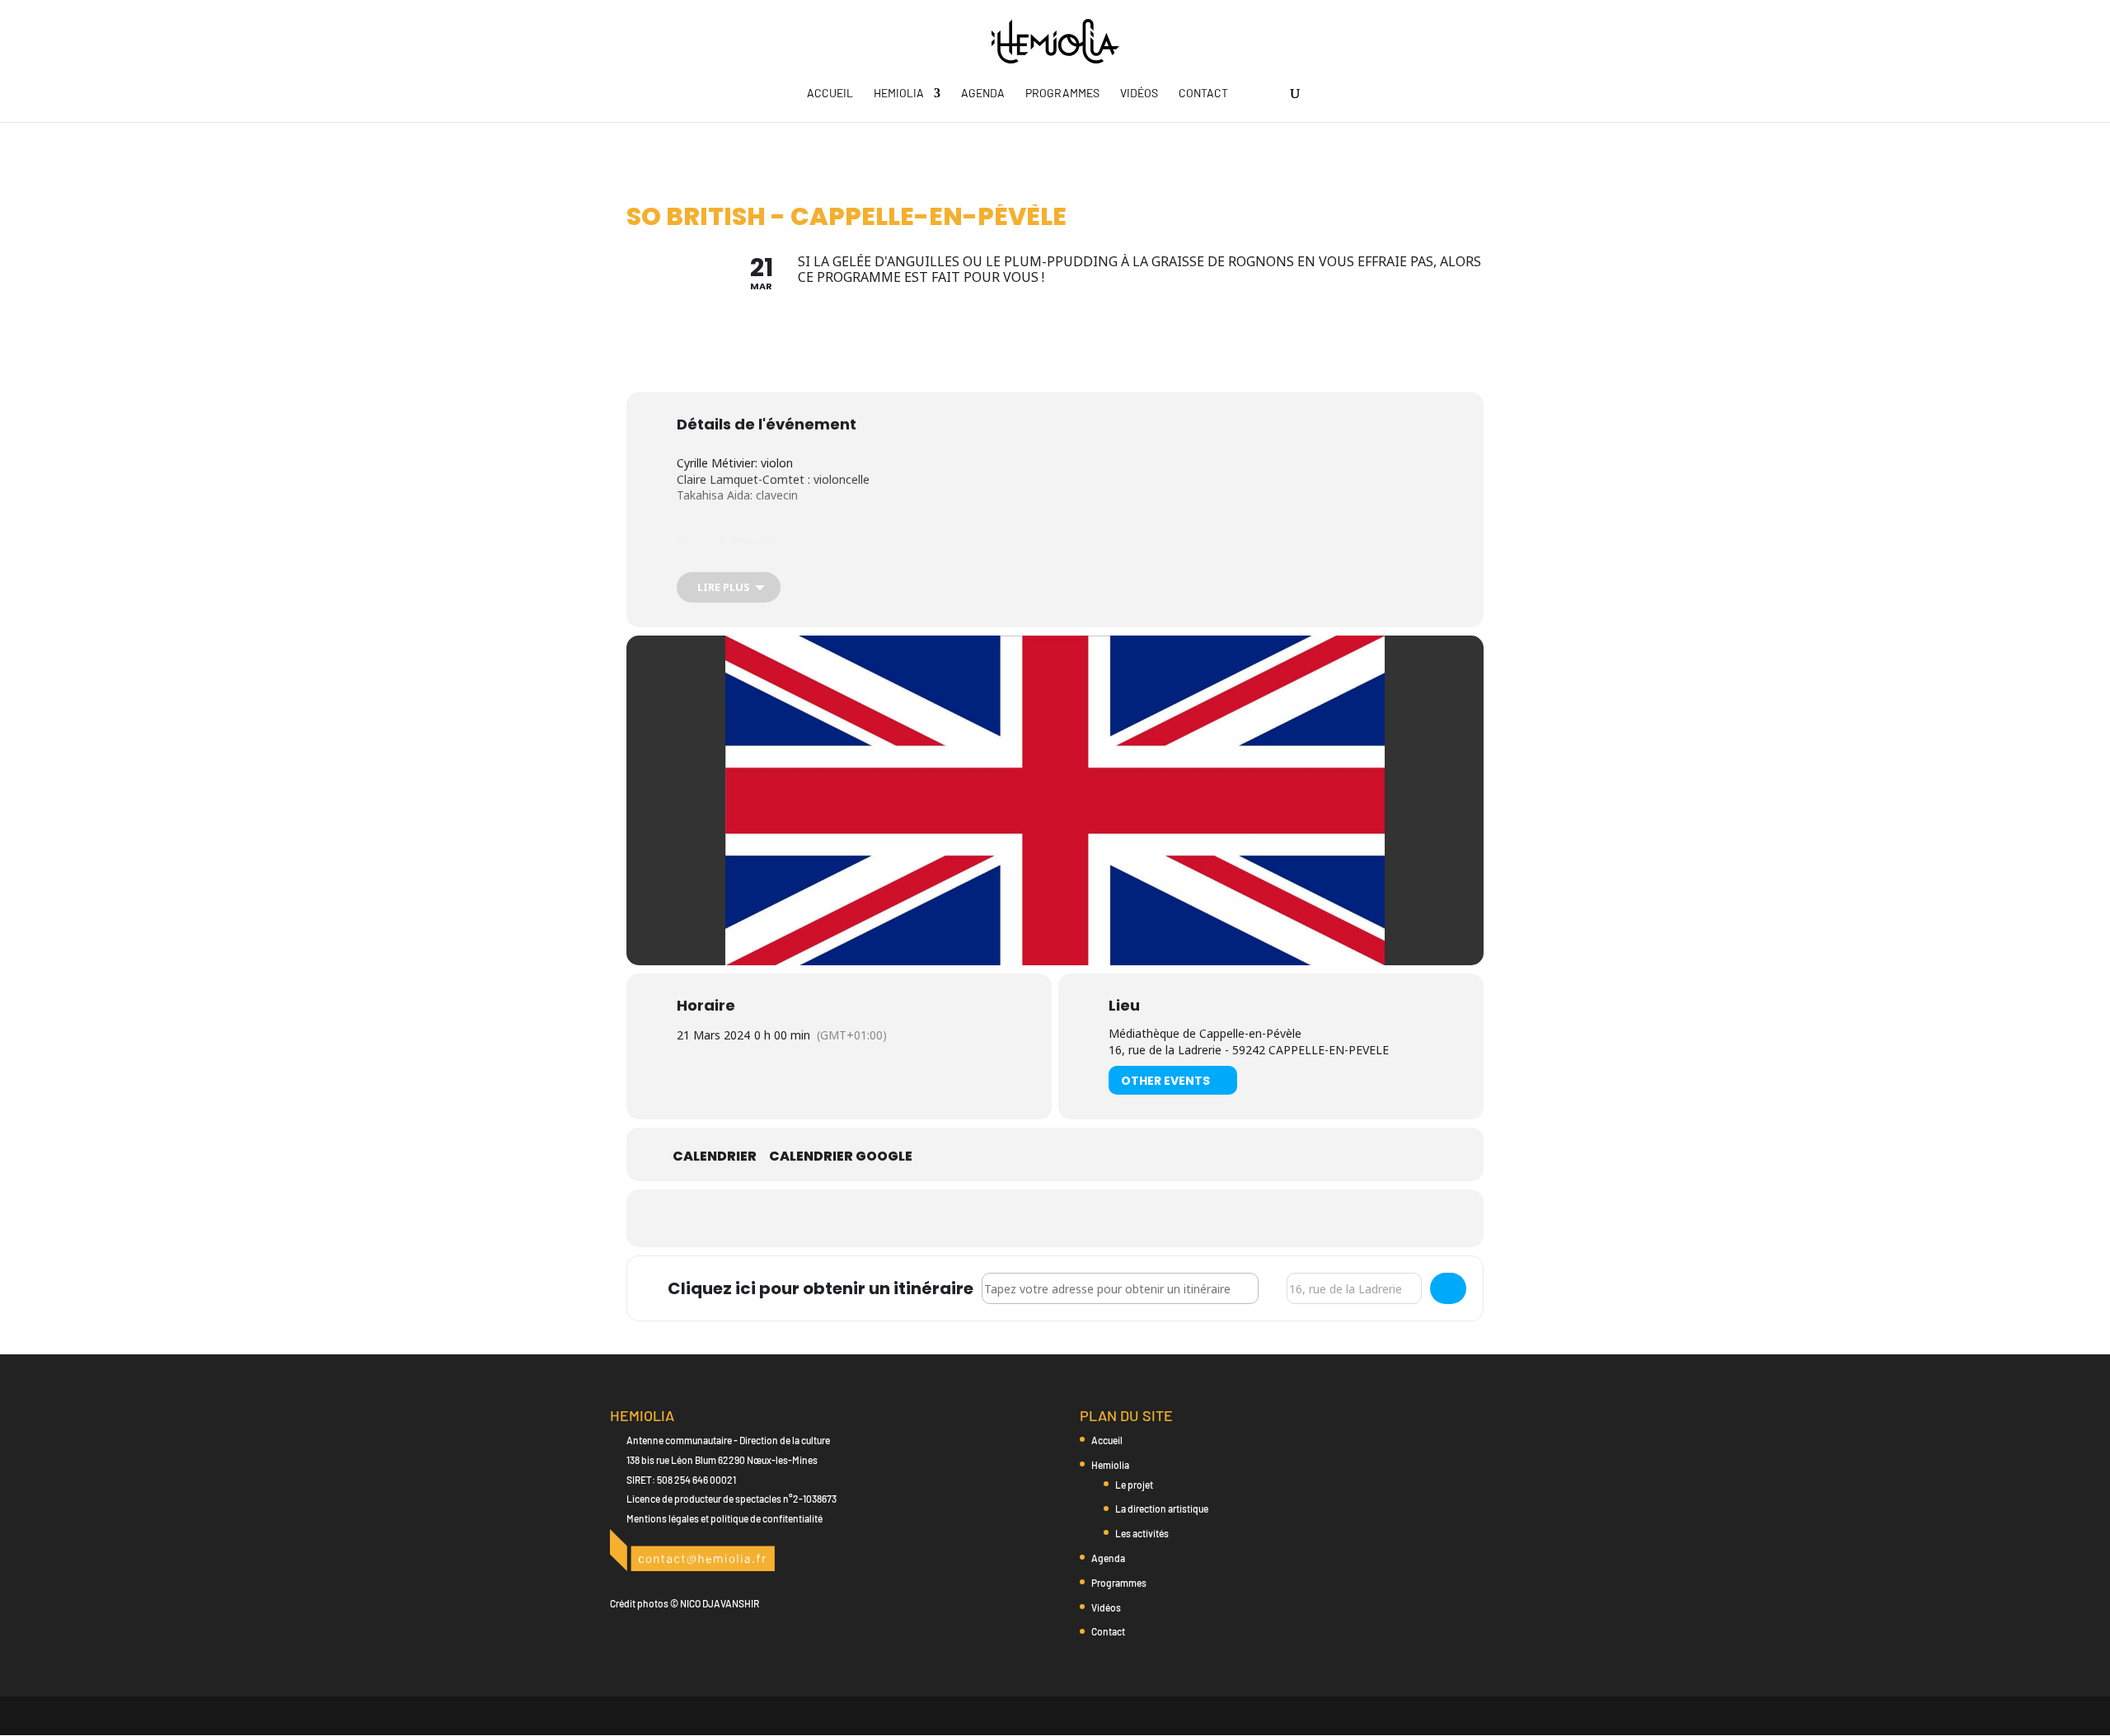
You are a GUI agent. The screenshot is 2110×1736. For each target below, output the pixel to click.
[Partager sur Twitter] (1055, 1218)
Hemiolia (899, 94)
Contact (1203, 94)
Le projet (1134, 1485)
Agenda (983, 94)
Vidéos (1139, 94)
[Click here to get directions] (1448, 1288)
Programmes (1062, 94)
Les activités (1142, 1533)
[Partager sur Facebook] (1014, 1218)
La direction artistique (1162, 1508)
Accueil (830, 94)
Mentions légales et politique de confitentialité (724, 1518)
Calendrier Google (841, 1157)
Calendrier (715, 1157)
